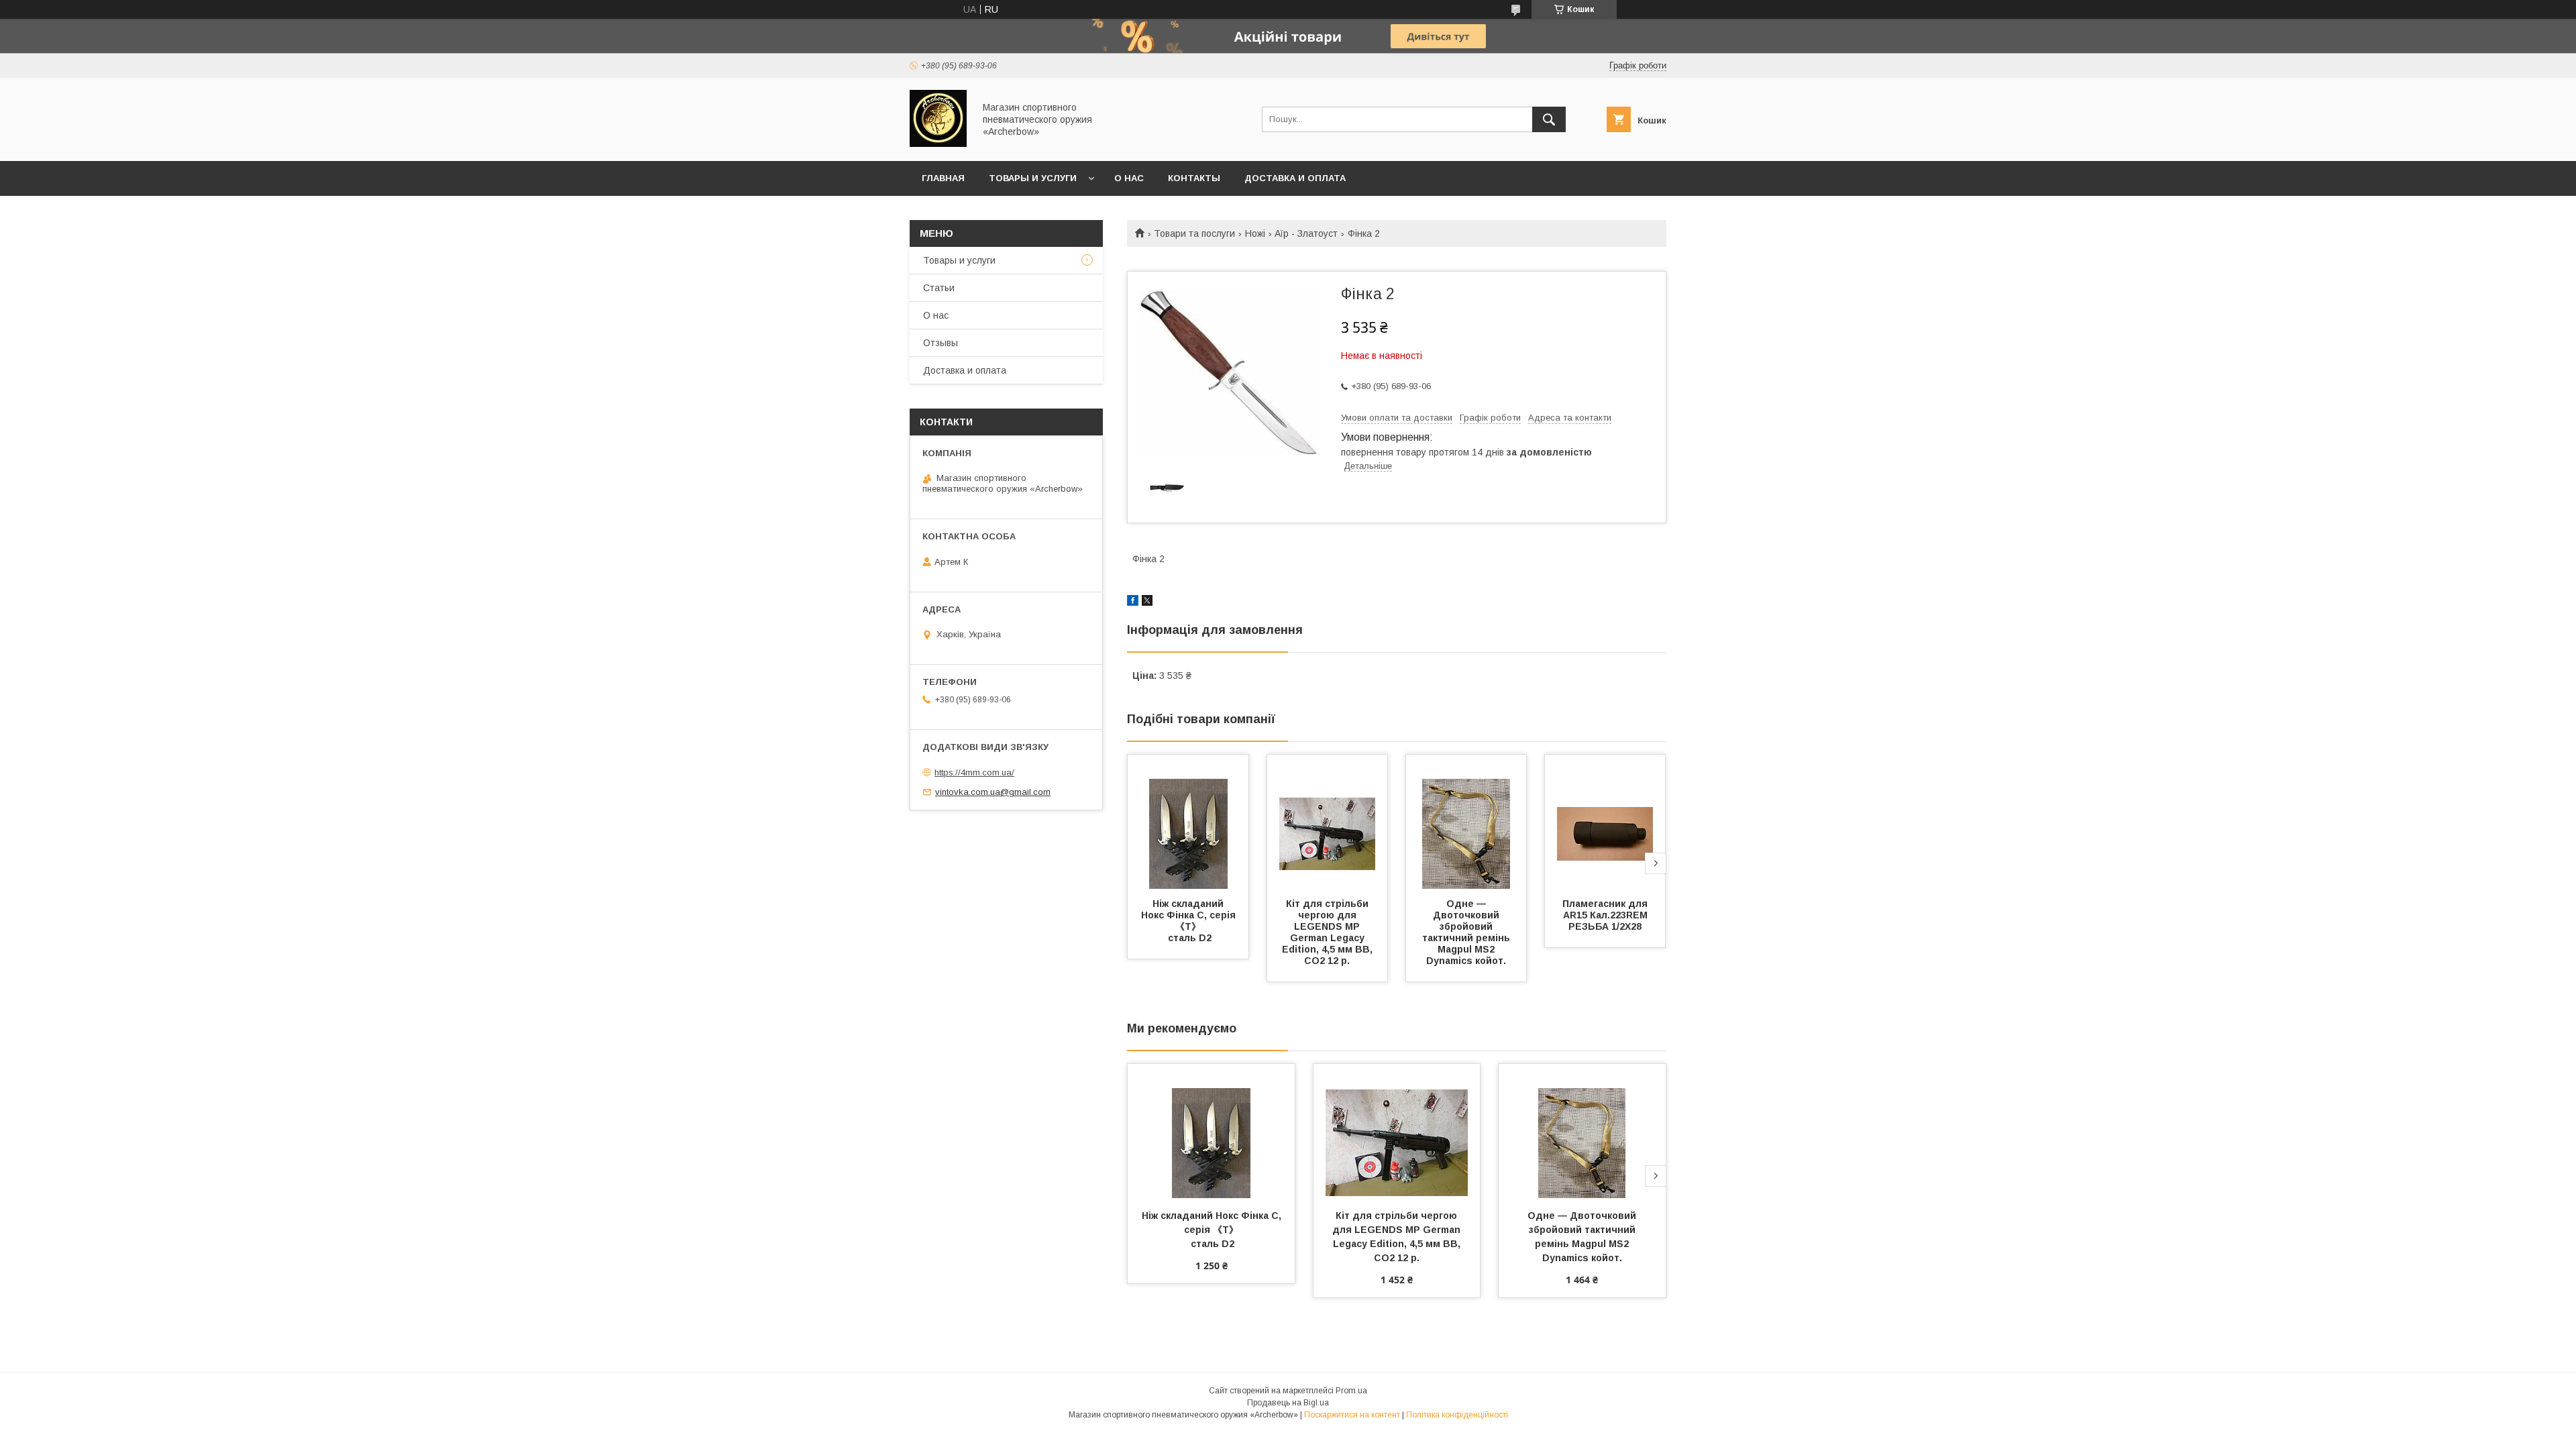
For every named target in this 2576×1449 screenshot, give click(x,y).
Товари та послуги (1194, 233)
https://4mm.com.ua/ (974, 772)
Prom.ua (1351, 1391)
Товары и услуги (1033, 178)
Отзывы (941, 343)
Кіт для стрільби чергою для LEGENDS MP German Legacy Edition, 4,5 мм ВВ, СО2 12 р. (1329, 932)
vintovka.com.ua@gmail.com (993, 792)
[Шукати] (1549, 119)
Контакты (1194, 178)
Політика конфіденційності (1457, 1415)
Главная (943, 178)
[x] (1147, 602)
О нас (1129, 178)
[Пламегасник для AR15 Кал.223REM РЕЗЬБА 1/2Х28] (1605, 822)
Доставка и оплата (1295, 178)
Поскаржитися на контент (1352, 1415)
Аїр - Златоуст (1306, 233)
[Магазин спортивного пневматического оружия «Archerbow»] (938, 144)
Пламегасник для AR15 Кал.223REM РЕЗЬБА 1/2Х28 (1606, 915)
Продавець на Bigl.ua (1288, 1403)
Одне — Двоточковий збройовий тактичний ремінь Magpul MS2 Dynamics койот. (1467, 932)
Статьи (939, 288)
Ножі (1255, 233)
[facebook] (1133, 602)
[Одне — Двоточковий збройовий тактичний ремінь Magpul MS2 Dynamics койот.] (1466, 822)
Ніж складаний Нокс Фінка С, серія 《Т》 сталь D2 (1190, 921)
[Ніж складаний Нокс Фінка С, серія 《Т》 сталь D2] (1188, 822)
